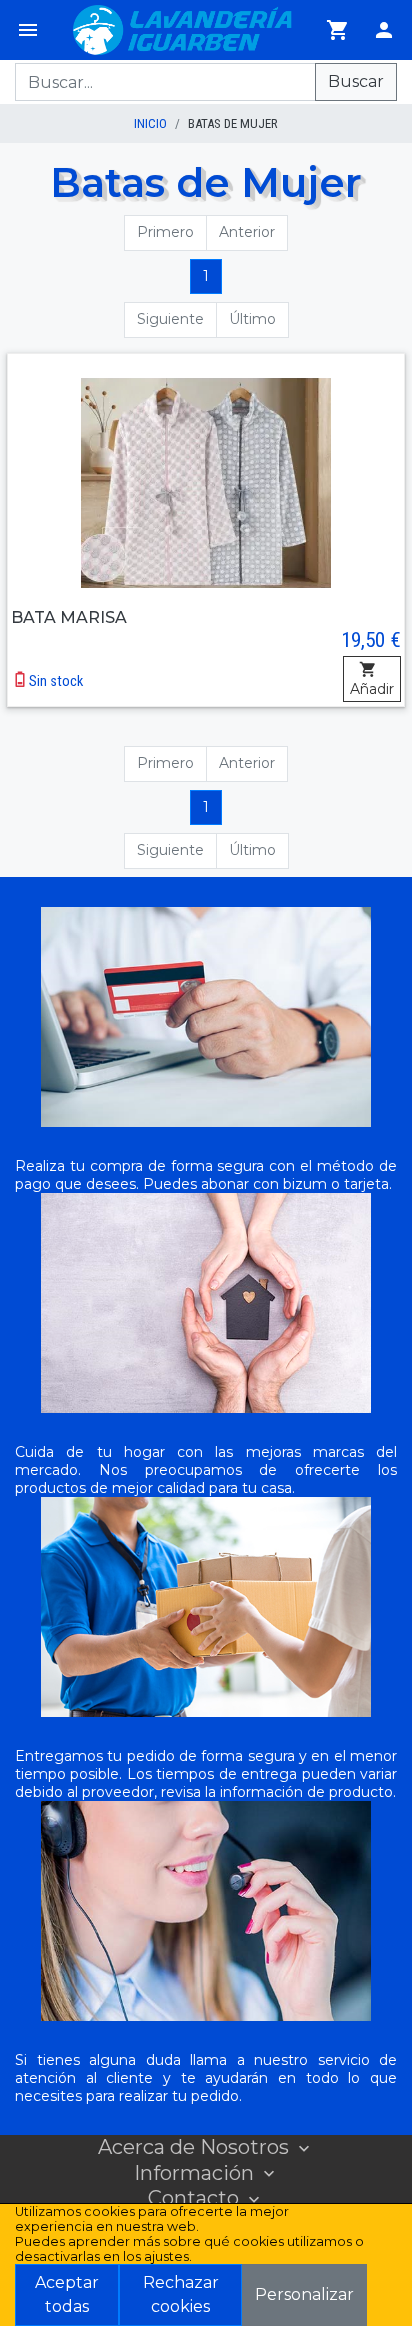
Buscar (356, 81)
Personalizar (304, 2294)
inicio (150, 123)
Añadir (372, 689)
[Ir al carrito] (338, 30)
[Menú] (28, 30)
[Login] (384, 30)
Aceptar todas (67, 2294)
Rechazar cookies (181, 2294)
